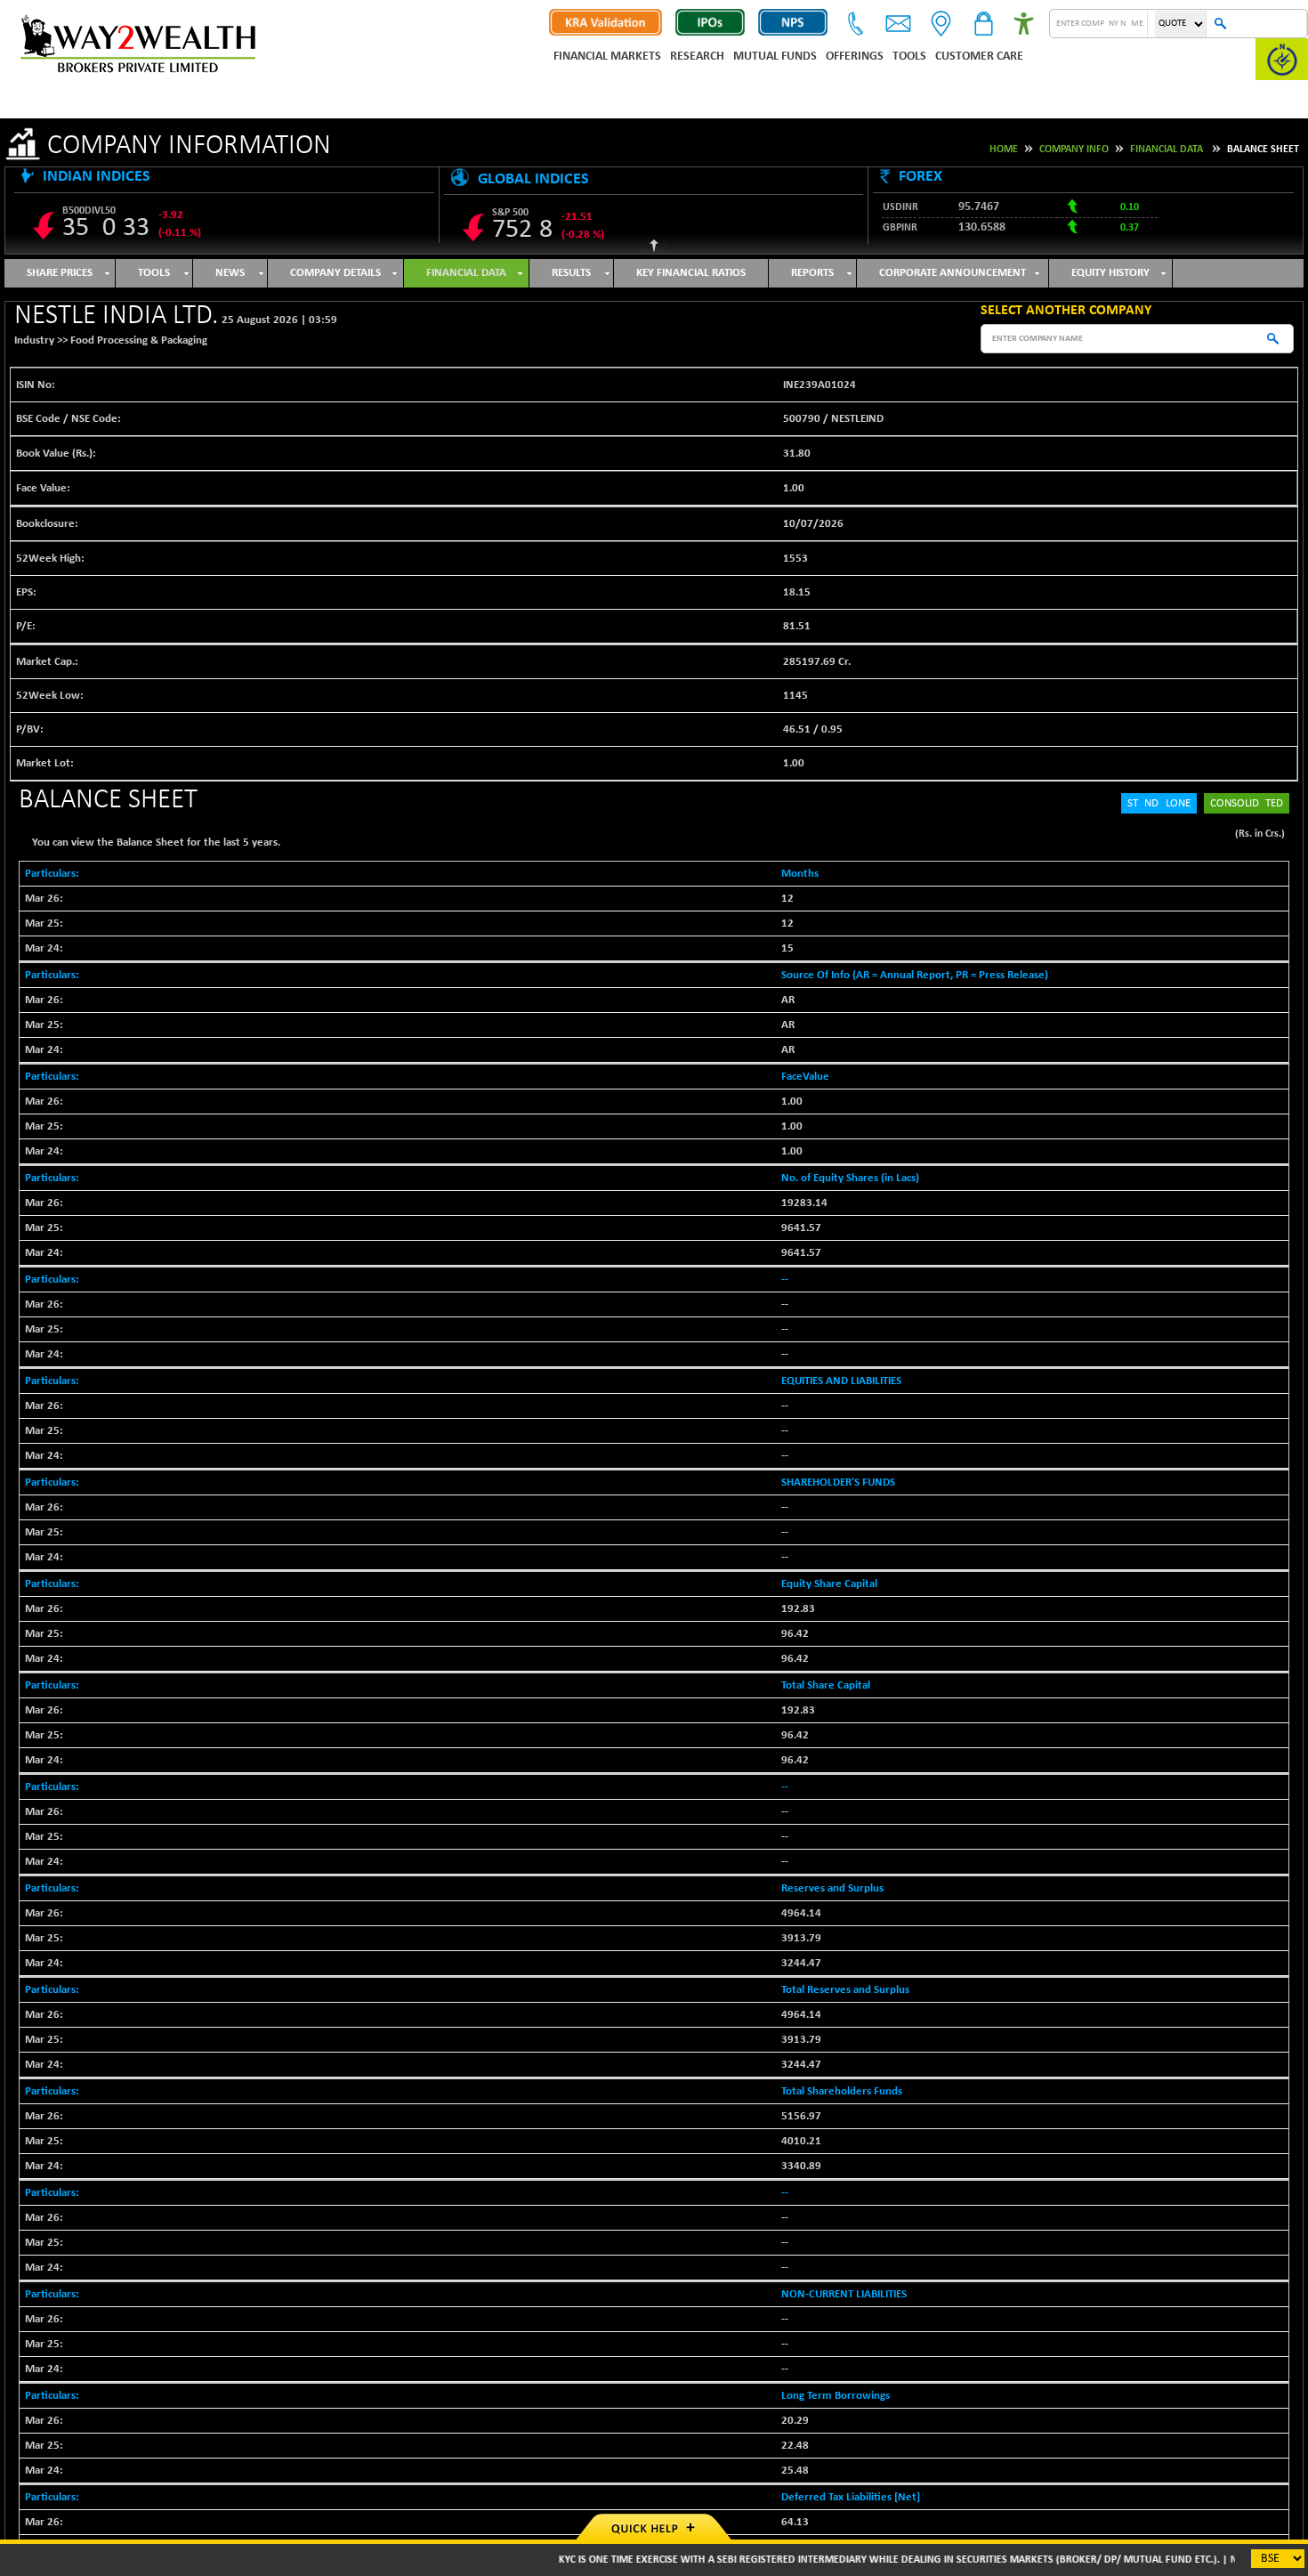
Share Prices (60, 273)
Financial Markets (607, 57)
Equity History (1110, 273)
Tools (909, 57)
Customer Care (979, 57)
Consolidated (1247, 803)
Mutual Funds (775, 57)
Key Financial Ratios (691, 273)
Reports (812, 273)
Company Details (335, 273)
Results (571, 273)
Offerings (855, 57)
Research (697, 57)
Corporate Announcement (953, 273)
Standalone (1159, 803)
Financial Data (1167, 150)
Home (1004, 150)
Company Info (1074, 150)
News (230, 273)
